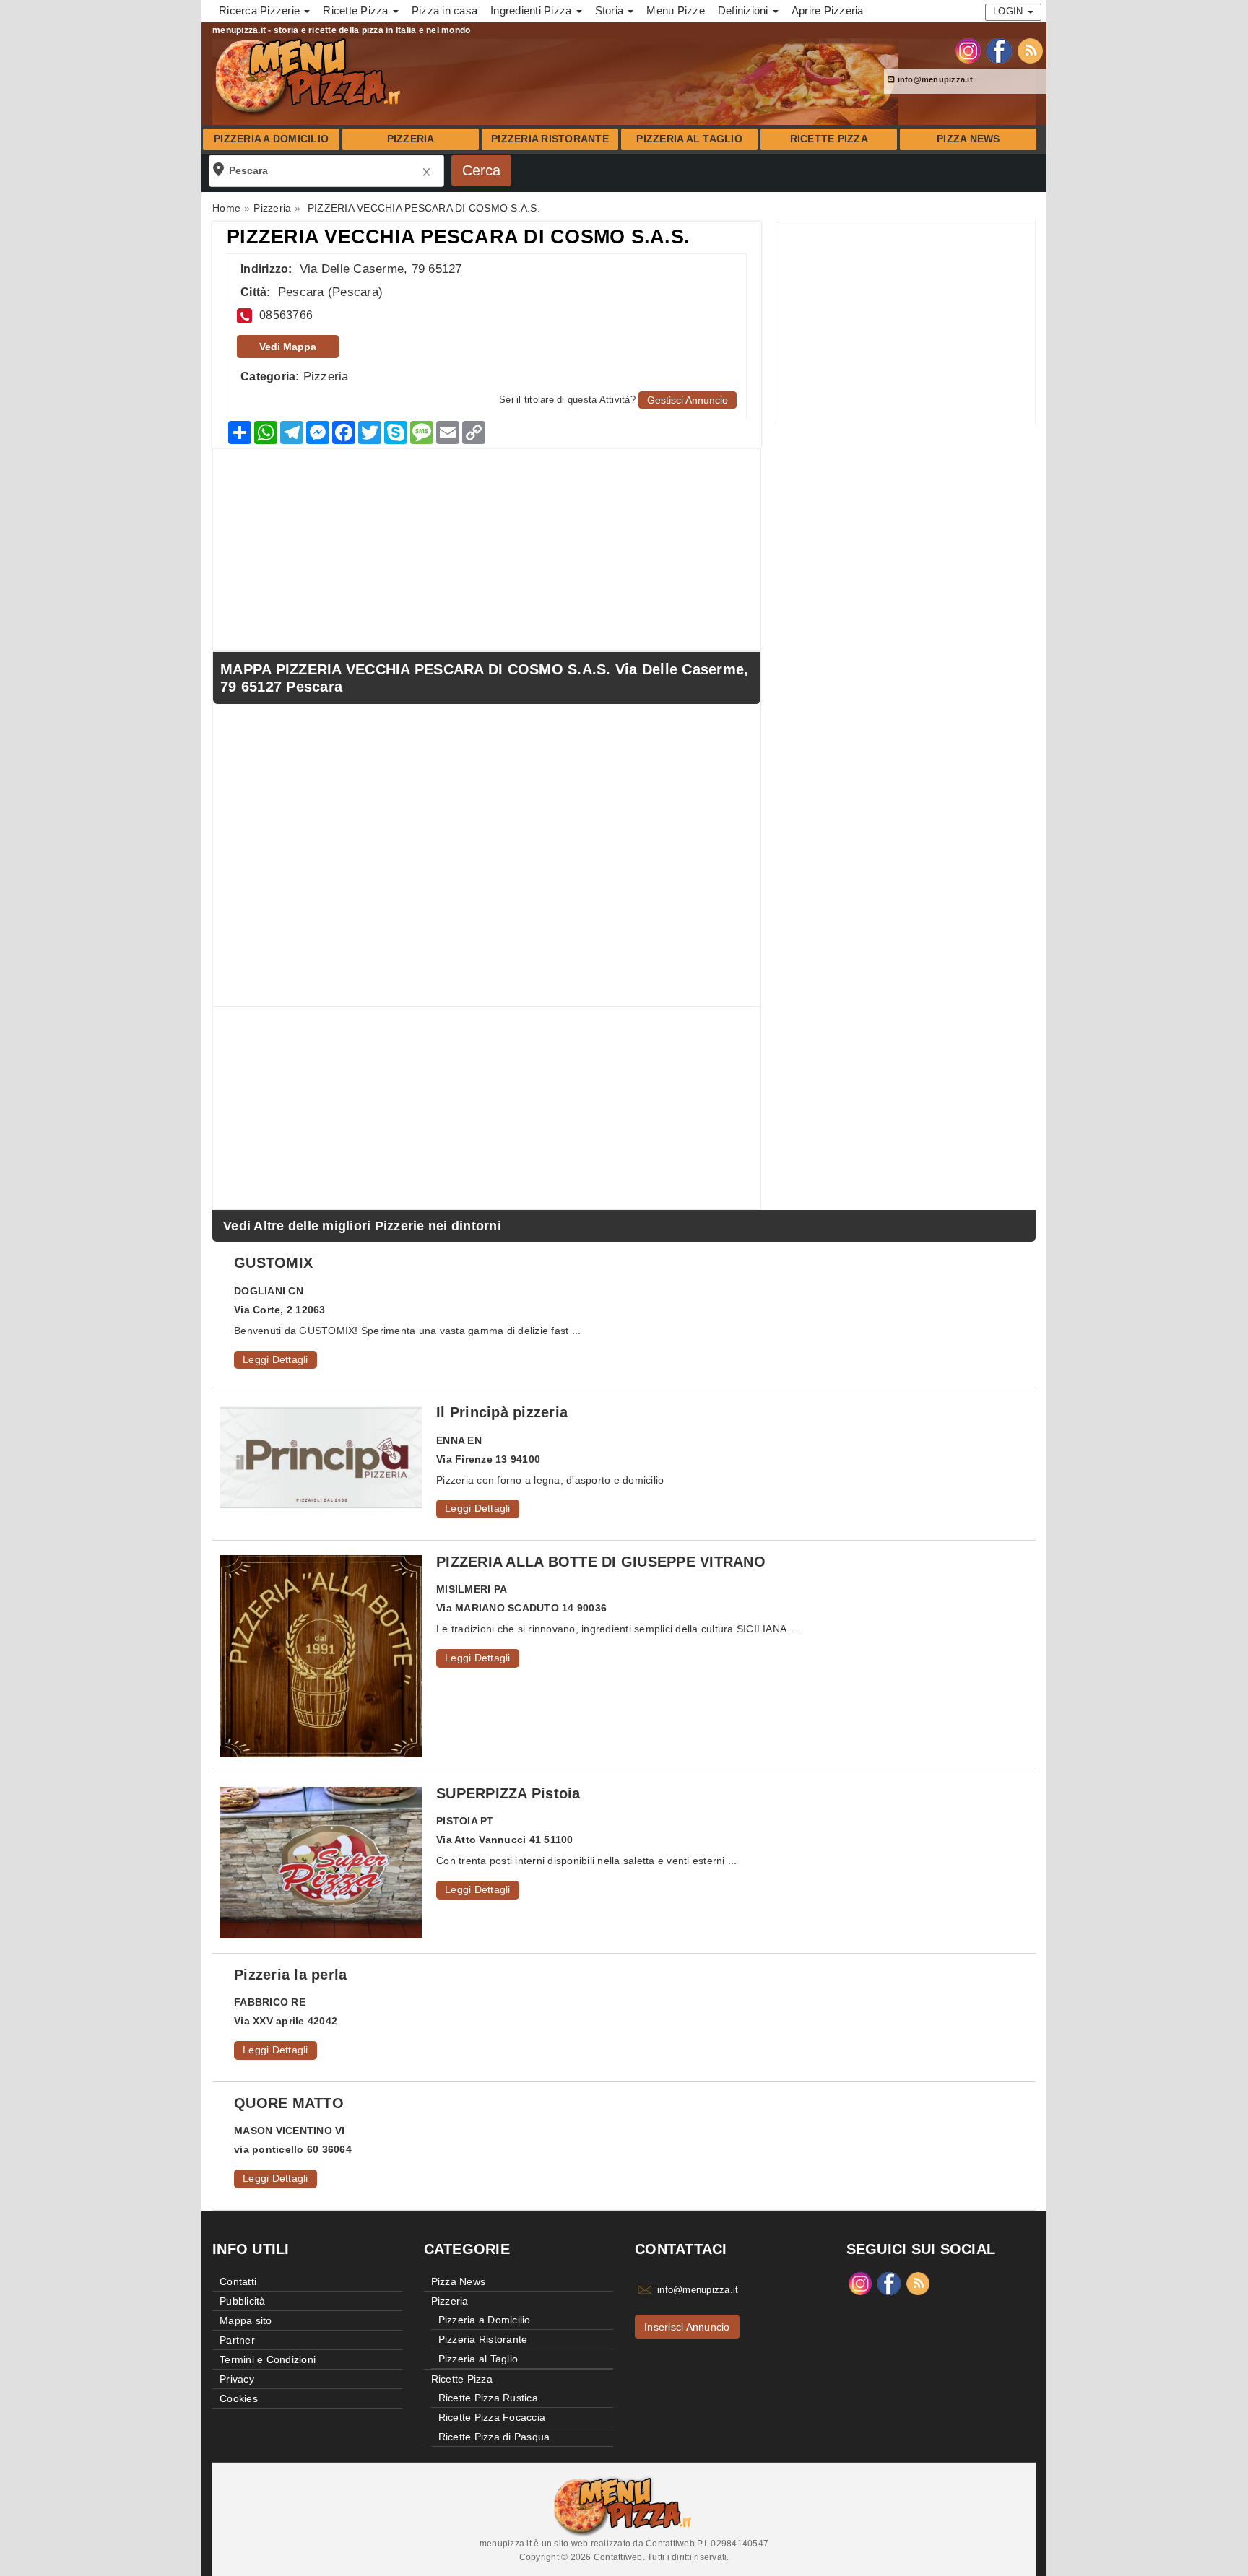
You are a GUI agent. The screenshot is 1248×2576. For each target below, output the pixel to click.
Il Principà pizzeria (502, 1412)
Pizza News (968, 139)
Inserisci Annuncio (687, 2327)
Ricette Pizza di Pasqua (494, 2437)
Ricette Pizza (829, 139)
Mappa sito (246, 2320)
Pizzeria (411, 139)
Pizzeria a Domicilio (271, 139)
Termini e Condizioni (268, 2359)
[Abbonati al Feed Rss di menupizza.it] (1030, 50)
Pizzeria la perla (290, 1975)
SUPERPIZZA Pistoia (508, 1793)
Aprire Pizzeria (828, 10)
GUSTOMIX (273, 1263)
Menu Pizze (676, 10)
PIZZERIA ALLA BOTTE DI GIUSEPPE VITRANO (601, 1562)
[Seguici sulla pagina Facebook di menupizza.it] (999, 50)
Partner (237, 2340)
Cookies (239, 2398)
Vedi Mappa (288, 347)
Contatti (238, 2281)
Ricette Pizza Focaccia (492, 2417)
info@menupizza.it (934, 79)
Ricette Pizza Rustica (488, 2398)
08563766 (286, 315)
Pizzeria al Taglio (689, 139)
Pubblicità (243, 2301)
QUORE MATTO (289, 2103)
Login (1010, 11)
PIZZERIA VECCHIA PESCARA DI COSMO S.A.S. (458, 237)
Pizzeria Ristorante (550, 139)
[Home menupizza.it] (309, 75)
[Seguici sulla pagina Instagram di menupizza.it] (968, 50)
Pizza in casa (445, 10)
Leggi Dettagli (276, 1359)
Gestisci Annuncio (688, 400)
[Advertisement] (906, 323)
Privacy (237, 2379)
